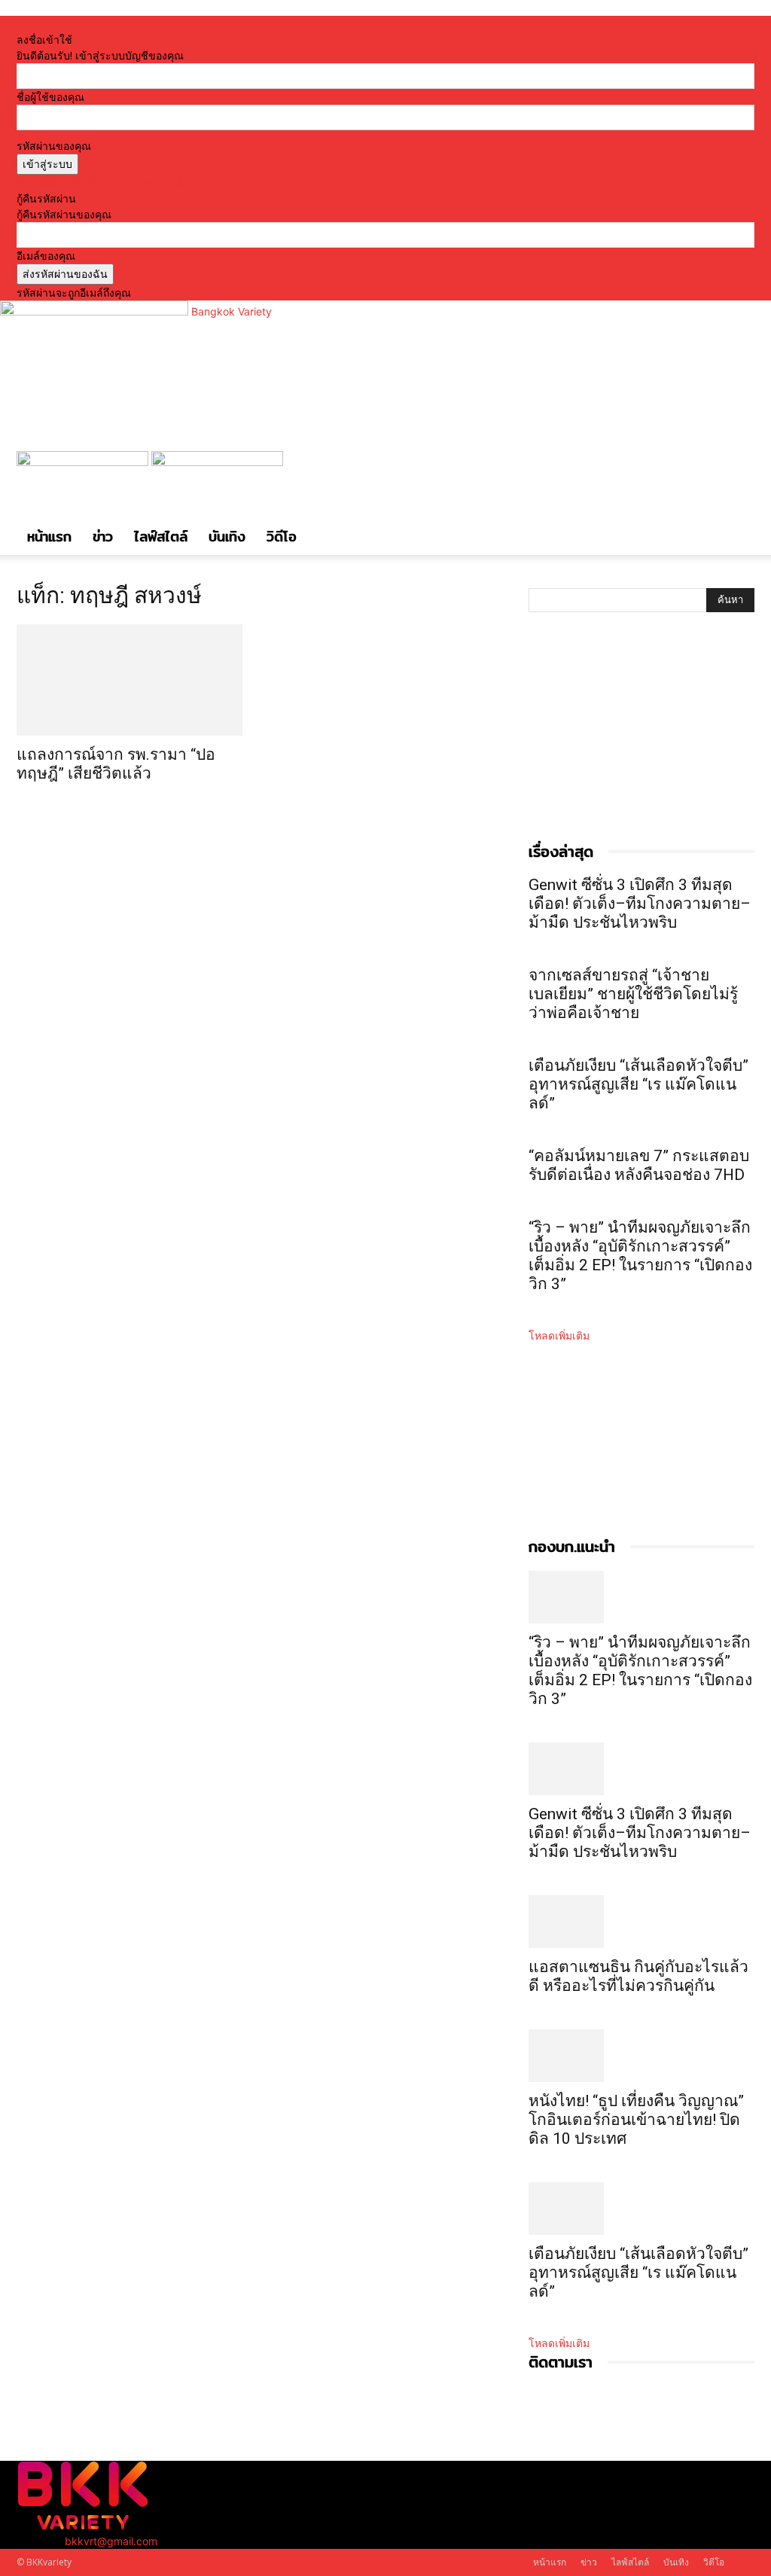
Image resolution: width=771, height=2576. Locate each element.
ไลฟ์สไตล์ (161, 537)
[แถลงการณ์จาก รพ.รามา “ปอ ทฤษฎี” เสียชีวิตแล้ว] (130, 680)
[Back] (208, 24)
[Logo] (84, 462)
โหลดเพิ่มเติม (559, 1335)
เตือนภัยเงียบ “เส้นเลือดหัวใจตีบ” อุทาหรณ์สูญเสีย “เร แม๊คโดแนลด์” (638, 1084)
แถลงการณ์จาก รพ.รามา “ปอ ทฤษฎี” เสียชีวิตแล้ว (116, 764)
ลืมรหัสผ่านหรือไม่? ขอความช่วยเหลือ (103, 183)
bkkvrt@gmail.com (111, 2541)
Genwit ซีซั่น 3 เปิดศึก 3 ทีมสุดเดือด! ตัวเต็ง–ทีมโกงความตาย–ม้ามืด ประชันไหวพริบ (640, 904)
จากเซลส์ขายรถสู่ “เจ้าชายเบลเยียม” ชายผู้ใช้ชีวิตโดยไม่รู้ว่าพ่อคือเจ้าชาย (633, 994)
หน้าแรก (49, 537)
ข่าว (103, 537)
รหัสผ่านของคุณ (54, 146)
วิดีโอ (282, 537)
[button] (736, 470)
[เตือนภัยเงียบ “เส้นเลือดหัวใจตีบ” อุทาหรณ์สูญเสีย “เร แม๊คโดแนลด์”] (641, 2209)
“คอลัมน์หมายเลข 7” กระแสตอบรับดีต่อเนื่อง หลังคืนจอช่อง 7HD (639, 1165)
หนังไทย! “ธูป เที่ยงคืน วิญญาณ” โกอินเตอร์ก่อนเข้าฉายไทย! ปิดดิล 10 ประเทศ (636, 2120)
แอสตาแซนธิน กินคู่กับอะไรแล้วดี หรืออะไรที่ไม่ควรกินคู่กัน (638, 1976)
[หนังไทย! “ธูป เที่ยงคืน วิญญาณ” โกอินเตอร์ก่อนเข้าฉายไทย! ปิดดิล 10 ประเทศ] (641, 2056)
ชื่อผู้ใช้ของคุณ (50, 97)
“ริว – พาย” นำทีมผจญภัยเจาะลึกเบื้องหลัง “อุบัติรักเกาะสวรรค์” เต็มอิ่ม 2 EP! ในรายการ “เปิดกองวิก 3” (640, 1256)
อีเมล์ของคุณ (46, 256)
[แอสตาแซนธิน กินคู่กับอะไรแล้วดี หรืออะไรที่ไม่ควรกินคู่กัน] (641, 1922)
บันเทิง (227, 537)
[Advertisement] (641, 742)
